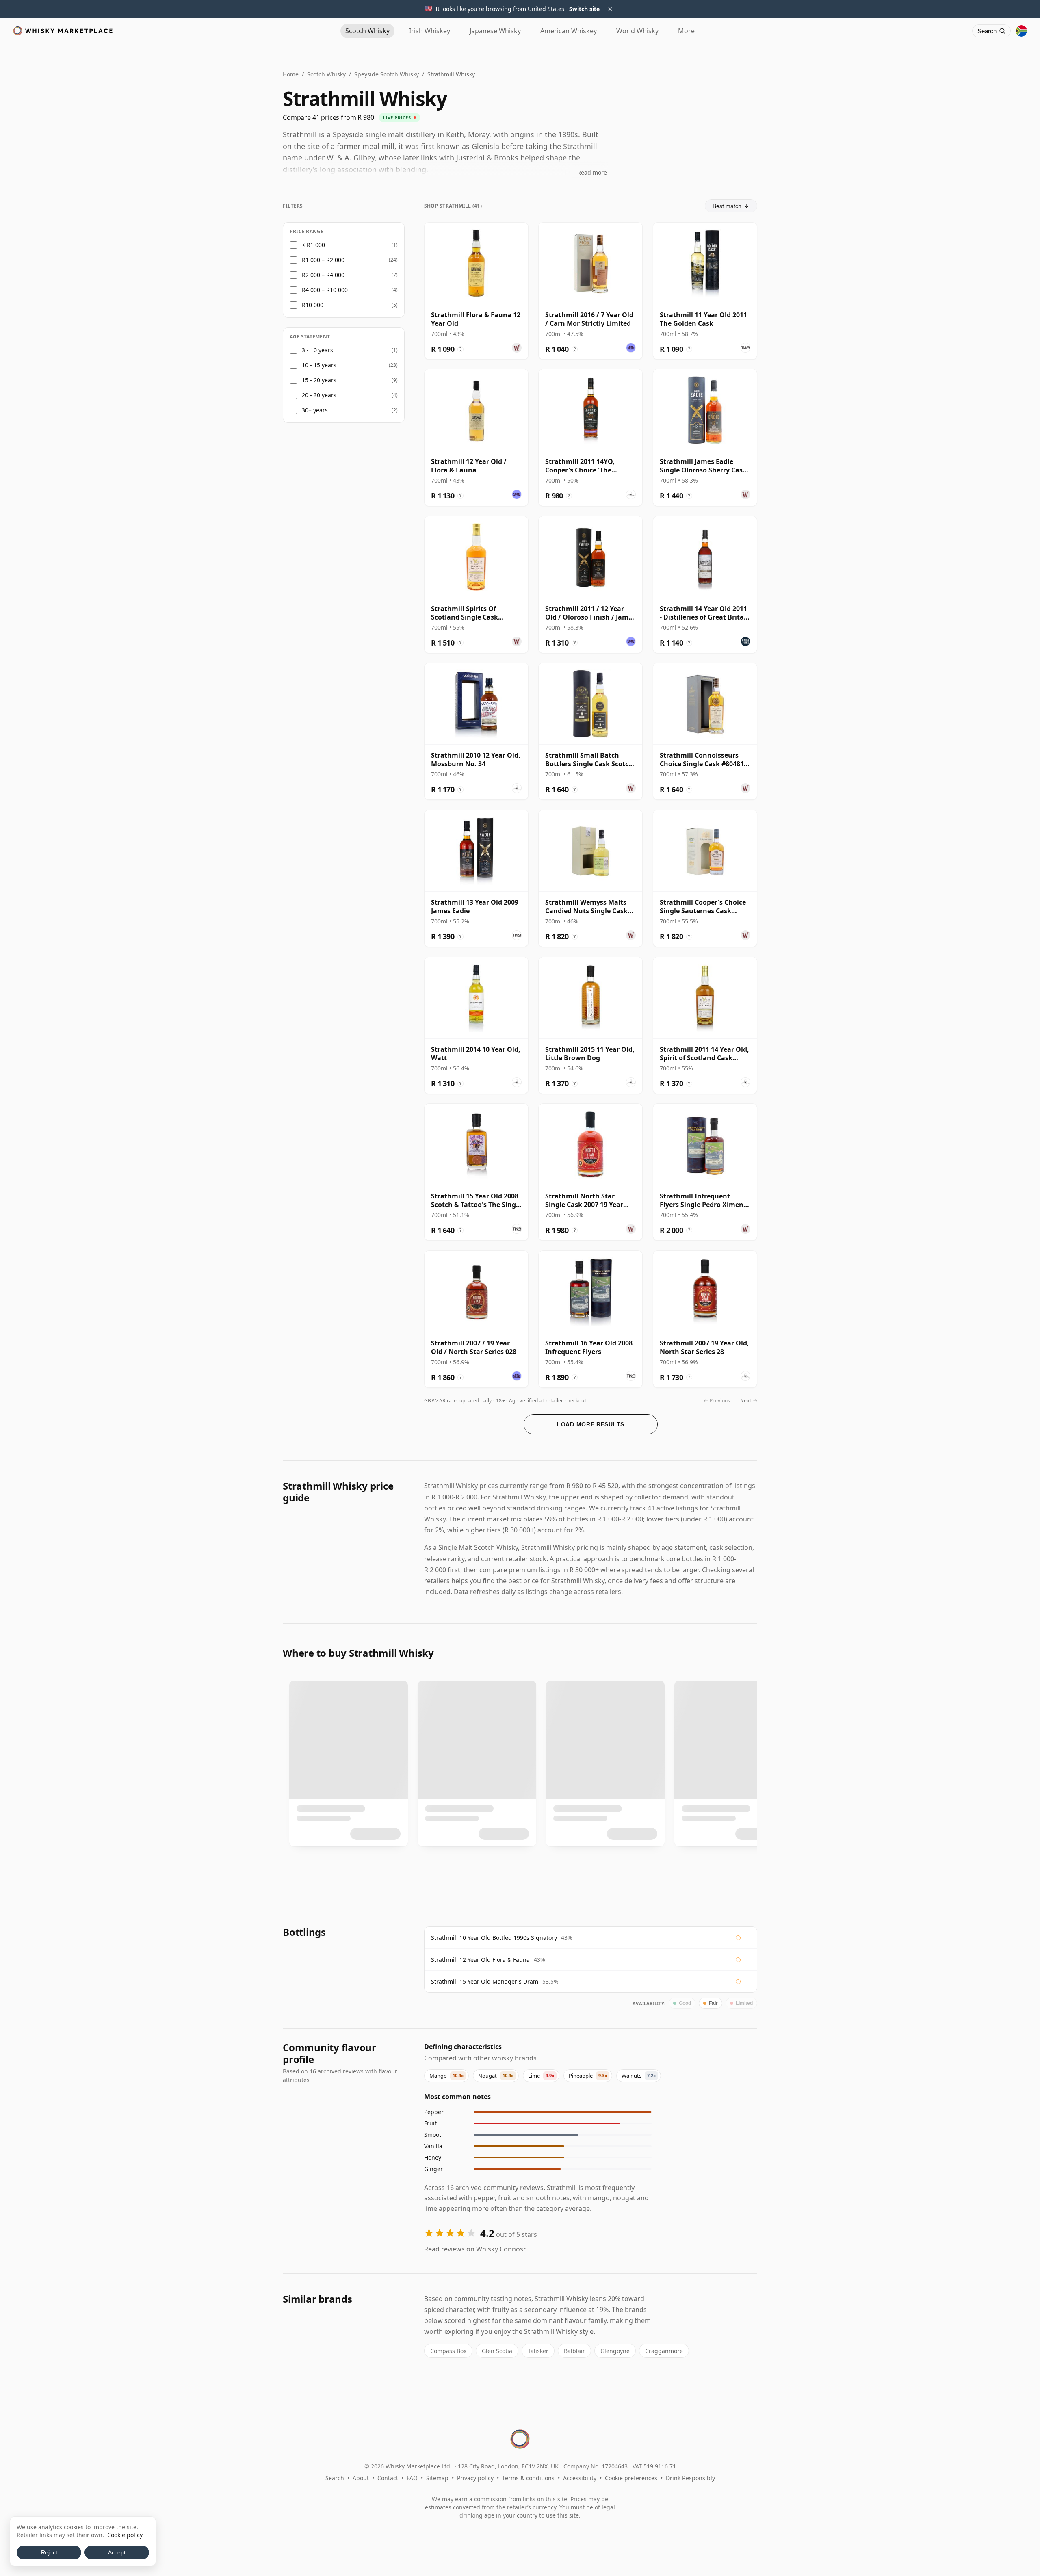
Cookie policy (125, 2535)
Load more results (591, 1424)
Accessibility (580, 2478)
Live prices (397, 118)
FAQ (412, 2478)
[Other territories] (1021, 31)
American (569, 31)
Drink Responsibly (690, 2478)
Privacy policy (475, 2478)
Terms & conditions (528, 2478)
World (637, 31)
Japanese (495, 31)
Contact (388, 2478)
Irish (430, 31)
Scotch (367, 31)
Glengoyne (615, 2351)
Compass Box (448, 2351)
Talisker (538, 2351)
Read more (592, 172)
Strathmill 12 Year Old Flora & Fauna (480, 1960)
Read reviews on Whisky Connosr (475, 2249)
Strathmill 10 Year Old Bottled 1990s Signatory (494, 1938)
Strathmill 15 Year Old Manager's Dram (485, 1981)
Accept (117, 2552)
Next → (749, 1401)
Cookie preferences (631, 2478)
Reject (49, 2552)
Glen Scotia (497, 2351)
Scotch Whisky (326, 74)
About (361, 2478)
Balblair (574, 2351)
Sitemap (437, 2478)
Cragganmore (664, 2351)
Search (335, 2478)
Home (291, 74)
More (686, 31)
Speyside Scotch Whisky (387, 74)
